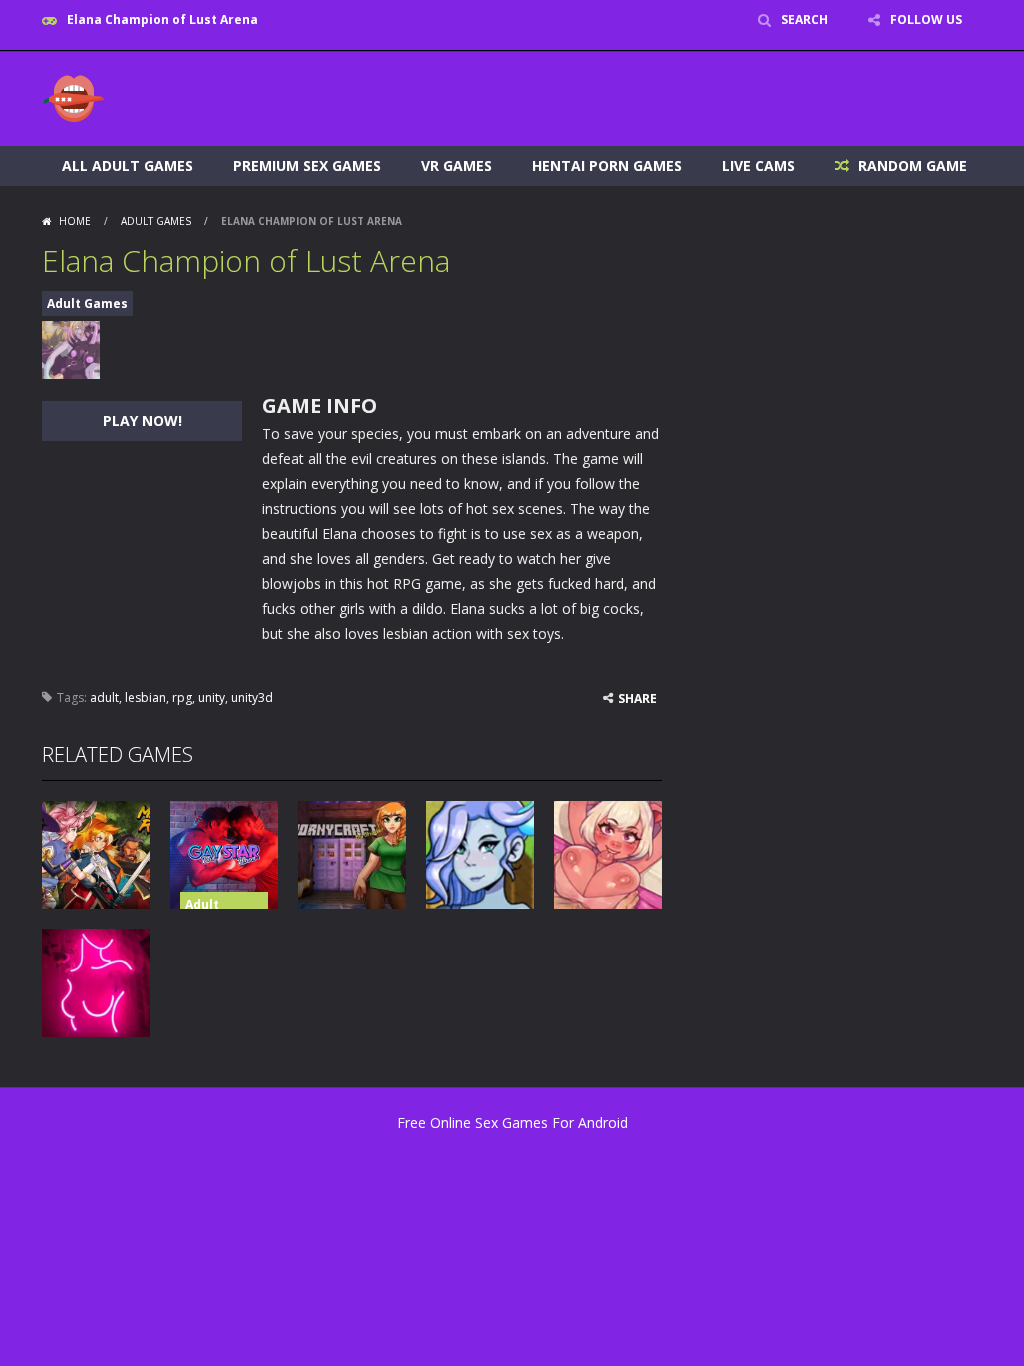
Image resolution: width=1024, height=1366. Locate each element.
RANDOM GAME (910, 165)
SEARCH (804, 19)
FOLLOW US (926, 19)
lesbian (145, 697)
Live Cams (758, 165)
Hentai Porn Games (607, 165)
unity (211, 697)
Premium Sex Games (307, 165)
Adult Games (156, 221)
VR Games (456, 165)
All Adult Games (127, 165)
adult (104, 697)
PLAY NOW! (142, 420)
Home (75, 221)
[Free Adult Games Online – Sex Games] (74, 97)
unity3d (252, 697)
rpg (182, 697)
